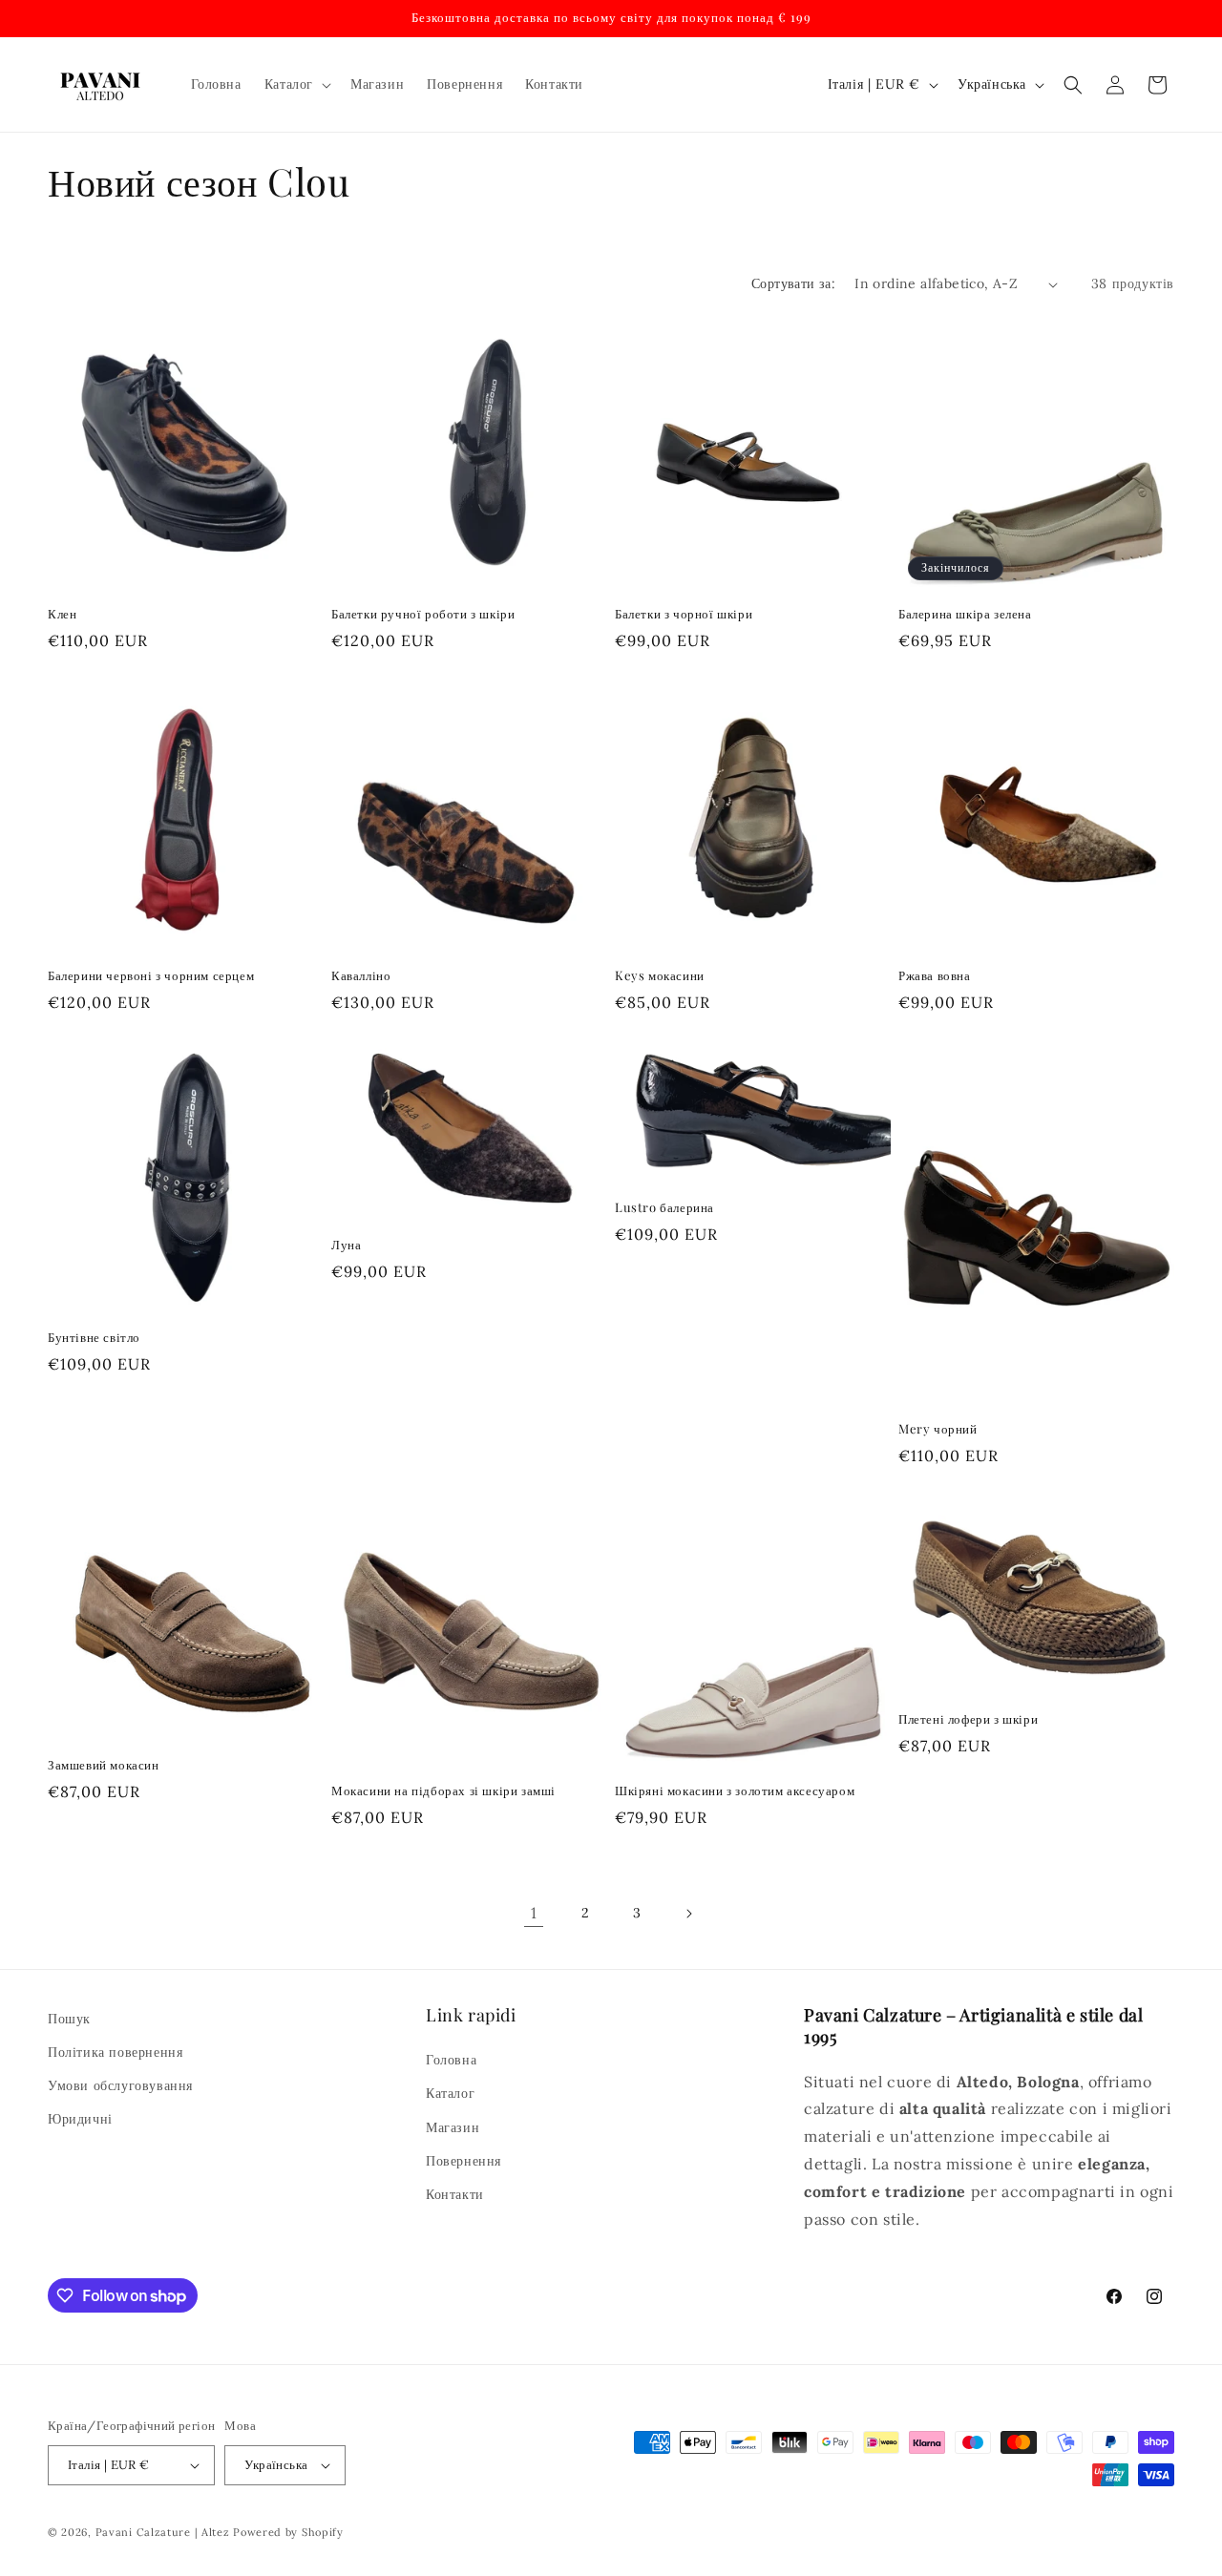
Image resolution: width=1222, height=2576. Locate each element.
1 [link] (534, 1913)
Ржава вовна (935, 975)
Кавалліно (361, 975)
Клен (62, 614)
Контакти (455, 2194)
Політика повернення (115, 2052)
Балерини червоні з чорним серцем (151, 975)
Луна (346, 1245)
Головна (451, 2060)
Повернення (464, 2161)
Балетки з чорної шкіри (684, 614)
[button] (296, 84)
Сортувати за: (793, 283)
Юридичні (80, 2119)
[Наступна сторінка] (688, 1914)
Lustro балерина (664, 1207)
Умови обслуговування (120, 2085)
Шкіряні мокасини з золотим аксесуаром (735, 1791)
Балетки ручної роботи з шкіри (423, 614)
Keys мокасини (660, 975)
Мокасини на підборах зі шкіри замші (443, 1791)
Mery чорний (938, 1429)
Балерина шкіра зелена (965, 614)
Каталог (450, 2093)
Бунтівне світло (94, 1337)
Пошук (69, 2019)
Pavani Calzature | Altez (163, 2532)
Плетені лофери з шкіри (968, 1719)
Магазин (453, 2127)
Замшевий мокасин (104, 1765)
